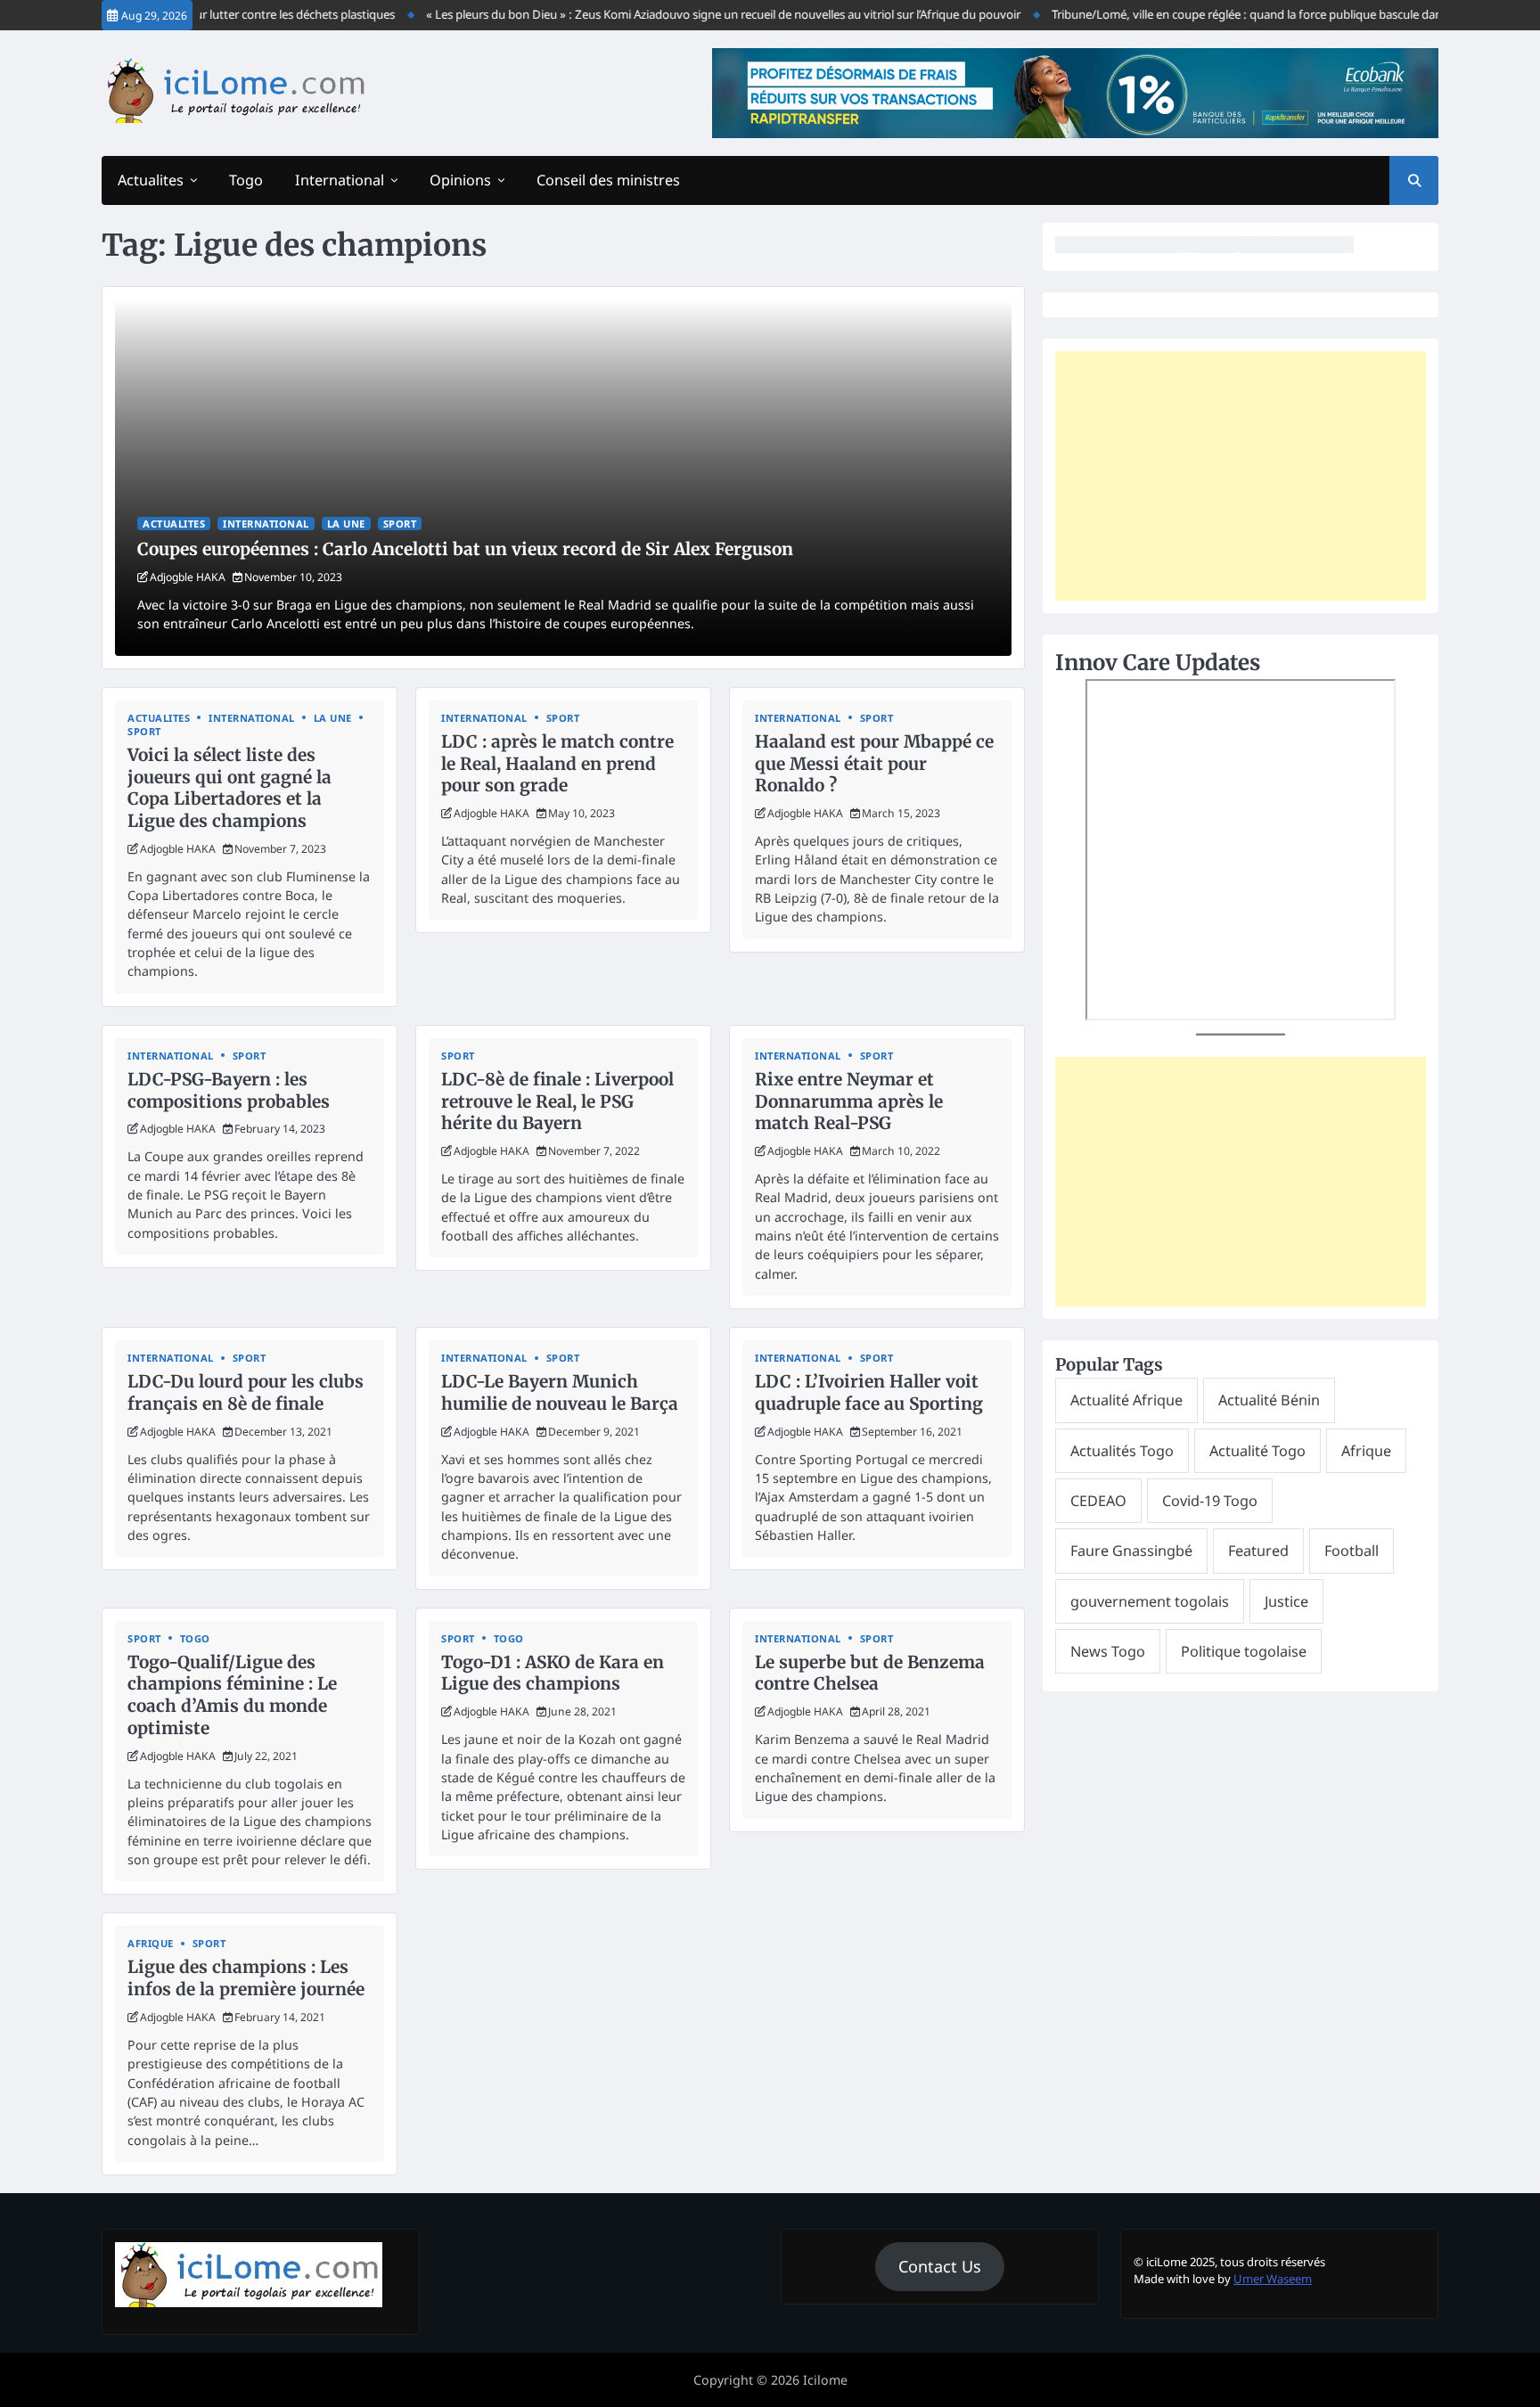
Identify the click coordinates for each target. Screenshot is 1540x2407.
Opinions (460, 180)
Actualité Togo (1257, 1451)
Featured (1258, 1551)
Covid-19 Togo (1210, 1501)
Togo (246, 180)
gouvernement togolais (1150, 1601)
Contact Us (940, 2266)
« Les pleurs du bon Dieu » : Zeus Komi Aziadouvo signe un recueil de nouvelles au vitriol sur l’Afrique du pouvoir (691, 14)
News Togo (1108, 1651)
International (340, 180)
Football (1352, 1551)
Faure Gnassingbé (1131, 1551)
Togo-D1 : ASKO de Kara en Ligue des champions (553, 1673)
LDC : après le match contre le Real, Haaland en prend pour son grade (557, 764)
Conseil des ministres (608, 180)
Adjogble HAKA (188, 577)
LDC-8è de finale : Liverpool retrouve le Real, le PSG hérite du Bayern (557, 1101)
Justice (1286, 1601)
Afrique (151, 1943)
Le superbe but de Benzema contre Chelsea (870, 1673)
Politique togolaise (1244, 1651)
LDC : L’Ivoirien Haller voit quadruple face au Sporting (869, 1392)
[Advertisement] (1241, 476)
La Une (346, 524)
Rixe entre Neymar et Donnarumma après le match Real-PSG (849, 1101)
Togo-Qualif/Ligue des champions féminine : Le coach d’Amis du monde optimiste (232, 1695)
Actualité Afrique (1126, 1400)
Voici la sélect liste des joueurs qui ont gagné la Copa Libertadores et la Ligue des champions (229, 788)
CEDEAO (1098, 1501)
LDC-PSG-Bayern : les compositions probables (229, 1090)
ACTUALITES (174, 524)
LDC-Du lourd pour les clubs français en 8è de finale (246, 1392)
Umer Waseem (1273, 2279)
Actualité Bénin (1269, 1400)
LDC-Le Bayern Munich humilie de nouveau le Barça (560, 1392)
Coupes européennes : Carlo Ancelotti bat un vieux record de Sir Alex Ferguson (465, 549)
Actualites (151, 180)
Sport (400, 524)
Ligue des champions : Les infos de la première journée (246, 1978)
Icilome (825, 2380)
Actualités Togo (1122, 1451)
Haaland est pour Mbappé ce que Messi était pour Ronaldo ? (874, 764)
